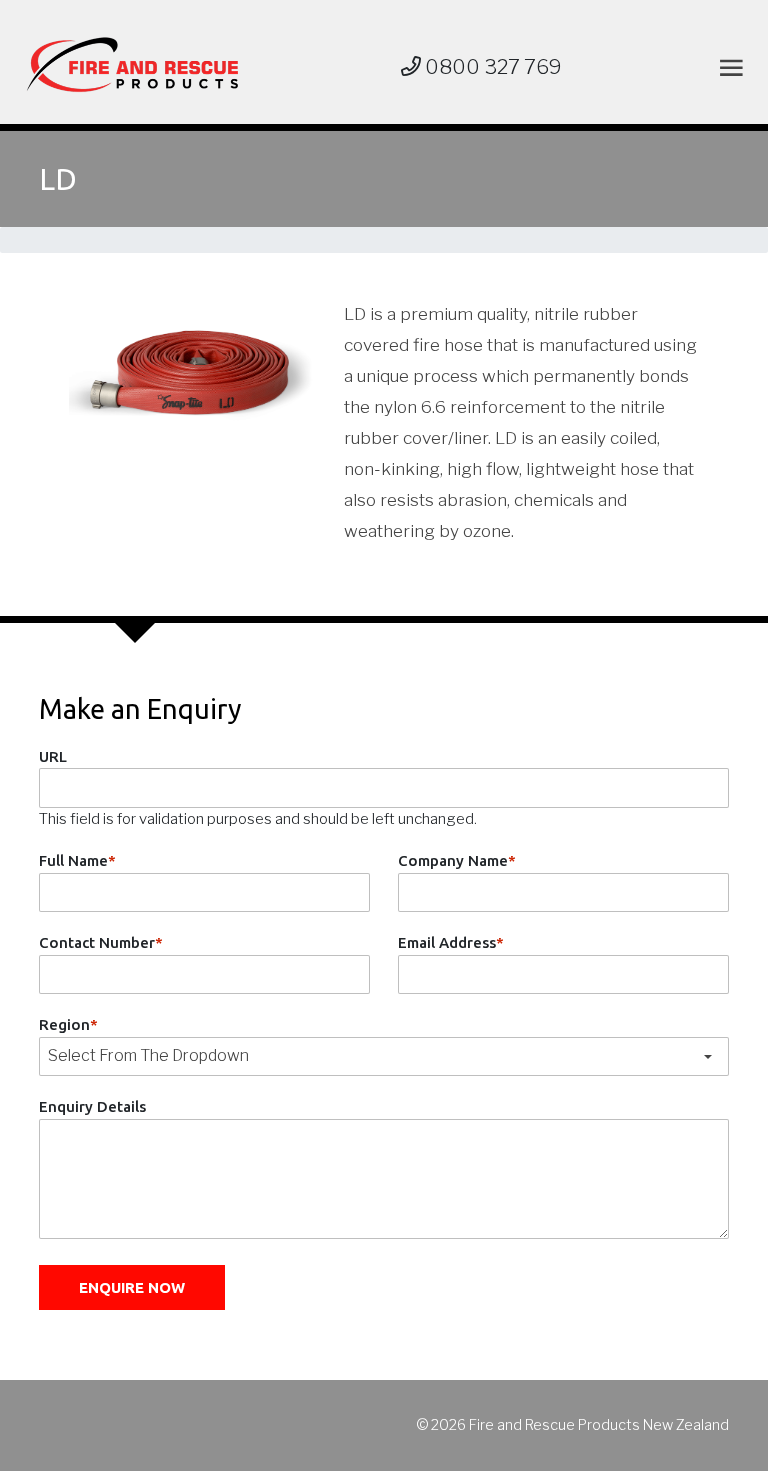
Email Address (451, 942)
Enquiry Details (92, 1106)
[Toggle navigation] (727, 67)
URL (53, 756)
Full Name (77, 860)
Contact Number (101, 942)
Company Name (457, 860)
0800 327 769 (491, 67)
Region (68, 1024)
